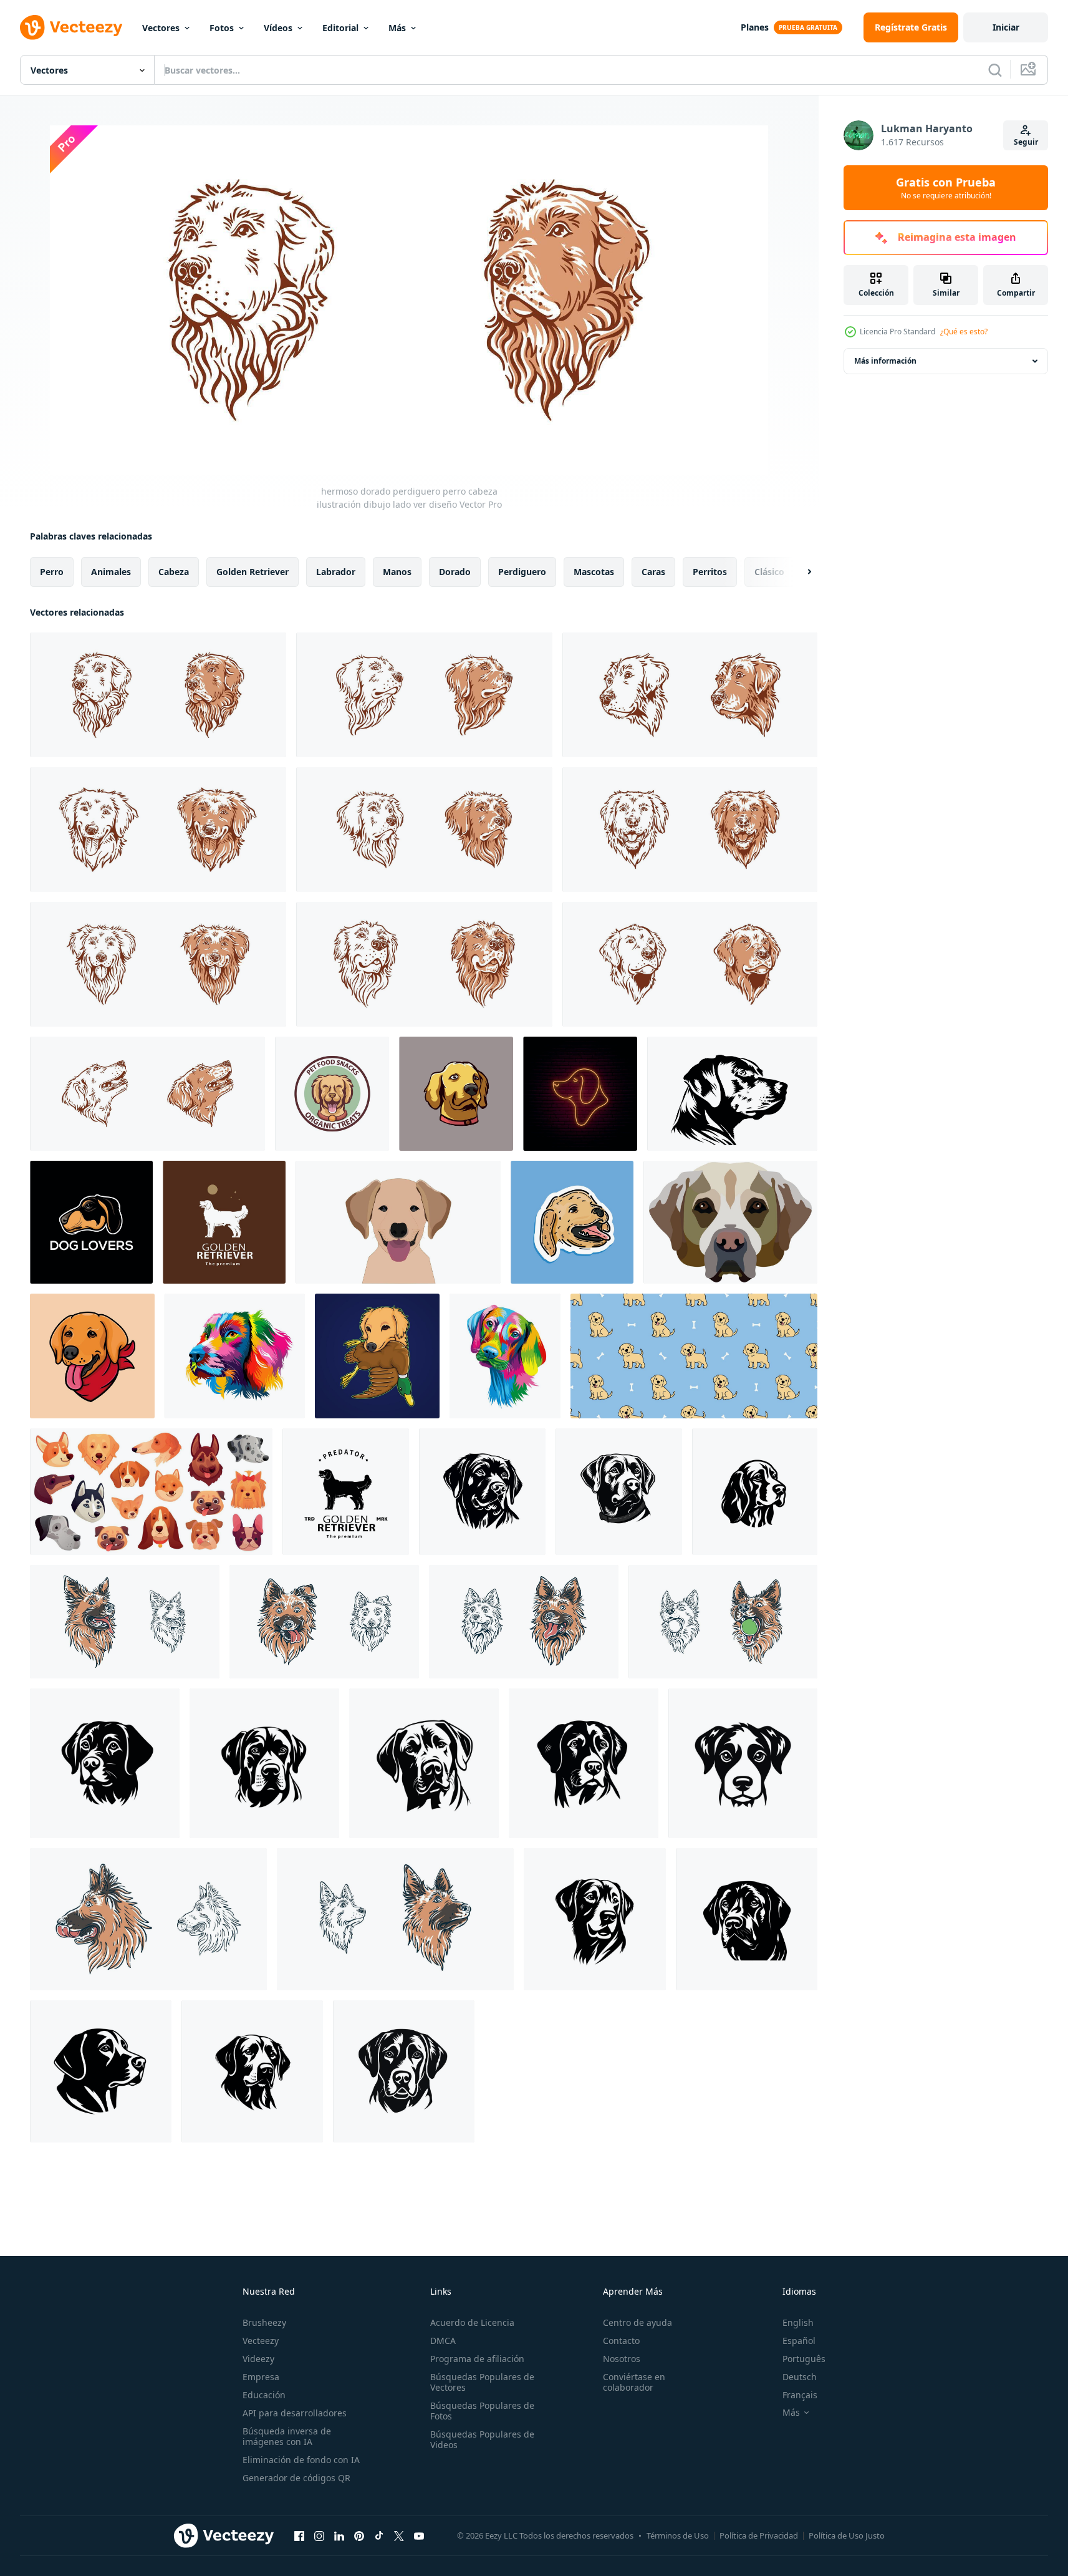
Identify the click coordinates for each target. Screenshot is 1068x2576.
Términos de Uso (678, 2535)
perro (52, 572)
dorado (455, 572)
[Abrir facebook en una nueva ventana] (299, 2535)
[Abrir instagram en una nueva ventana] (319, 2535)
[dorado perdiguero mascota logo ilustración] (456, 1094)
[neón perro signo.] (580, 1094)
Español (799, 2341)
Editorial (340, 28)
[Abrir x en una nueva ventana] (399, 2535)
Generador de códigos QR (296, 2478)
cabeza (174, 572)
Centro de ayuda (637, 2322)
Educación (264, 2395)
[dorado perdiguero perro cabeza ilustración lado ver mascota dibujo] (424, 695)
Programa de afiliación (477, 2359)
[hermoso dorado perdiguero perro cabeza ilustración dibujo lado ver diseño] (158, 695)
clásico (769, 572)
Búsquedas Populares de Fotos (482, 2411)
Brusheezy (264, 2322)
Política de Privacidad (759, 2535)
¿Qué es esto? (964, 332)
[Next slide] (799, 572)
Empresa (261, 2377)
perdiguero (522, 572)
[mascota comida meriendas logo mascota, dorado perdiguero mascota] (332, 1094)
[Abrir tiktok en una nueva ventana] (379, 2535)
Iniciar (1006, 27)
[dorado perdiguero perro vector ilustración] (398, 1222)
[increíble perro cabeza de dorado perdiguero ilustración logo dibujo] (424, 964)
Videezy (258, 2359)
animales (111, 572)
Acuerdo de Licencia (472, 2322)
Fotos (222, 28)
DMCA (443, 2341)
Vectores (161, 28)
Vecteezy (261, 2341)
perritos (710, 572)
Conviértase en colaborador (634, 2382)
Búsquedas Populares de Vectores (482, 2382)
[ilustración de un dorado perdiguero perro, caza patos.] (377, 1356)
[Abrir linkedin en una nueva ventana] (339, 2535)
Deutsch (800, 2377)
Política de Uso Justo (847, 2535)
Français (800, 2395)
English (798, 2322)
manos (397, 572)
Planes (755, 27)
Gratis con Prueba (946, 188)
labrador (336, 572)
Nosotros (622, 2359)
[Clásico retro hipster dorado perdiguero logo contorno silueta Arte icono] (224, 1222)
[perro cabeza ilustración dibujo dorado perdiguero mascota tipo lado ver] (690, 695)
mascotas (594, 572)
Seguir (1026, 142)
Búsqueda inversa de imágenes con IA (287, 2436)
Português (804, 2359)
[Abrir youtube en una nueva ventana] (419, 2535)
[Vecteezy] (71, 27)
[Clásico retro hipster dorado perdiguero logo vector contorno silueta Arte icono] (346, 1492)
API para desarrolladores (295, 2413)
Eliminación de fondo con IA (301, 2460)
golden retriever (253, 572)
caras (653, 572)
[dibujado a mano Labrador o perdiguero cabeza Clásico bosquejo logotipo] (732, 1094)
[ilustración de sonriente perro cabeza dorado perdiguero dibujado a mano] (158, 830)
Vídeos (278, 28)
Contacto (621, 2341)
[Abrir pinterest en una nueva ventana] (359, 2535)
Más (397, 28)
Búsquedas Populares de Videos (482, 2439)
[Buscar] (995, 70)
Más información (885, 361)
